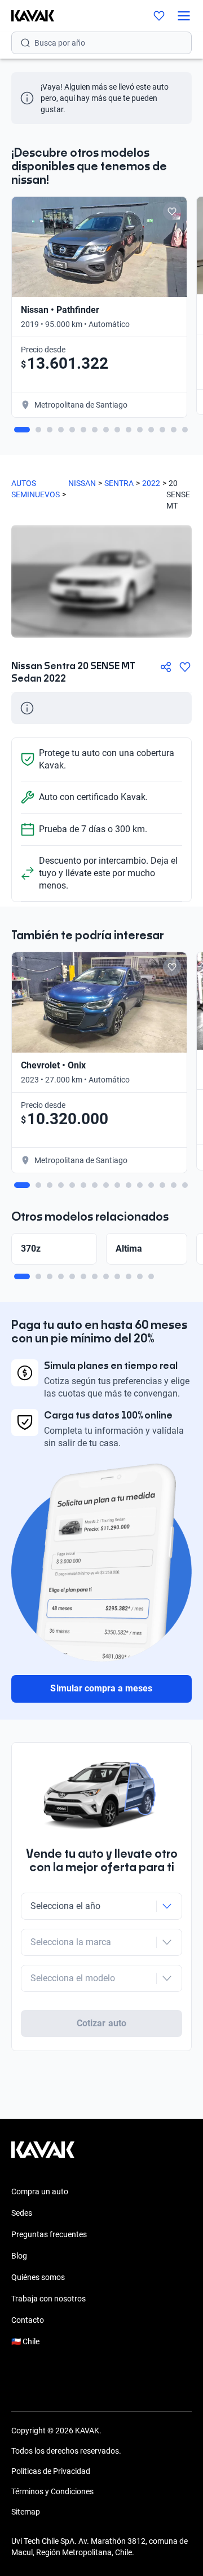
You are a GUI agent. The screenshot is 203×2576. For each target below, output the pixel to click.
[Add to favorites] (172, 211)
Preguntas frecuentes (49, 2234)
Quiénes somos (38, 2277)
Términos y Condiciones (52, 2491)
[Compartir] (166, 667)
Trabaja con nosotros (48, 2299)
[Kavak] (27, 16)
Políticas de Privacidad (51, 2471)
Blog (19, 2256)
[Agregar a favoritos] (185, 667)
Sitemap (26, 2512)
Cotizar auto (101, 2023)
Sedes (22, 2213)
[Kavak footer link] (43, 2155)
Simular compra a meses (101, 1688)
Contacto (28, 2320)
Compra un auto (40, 2191)
